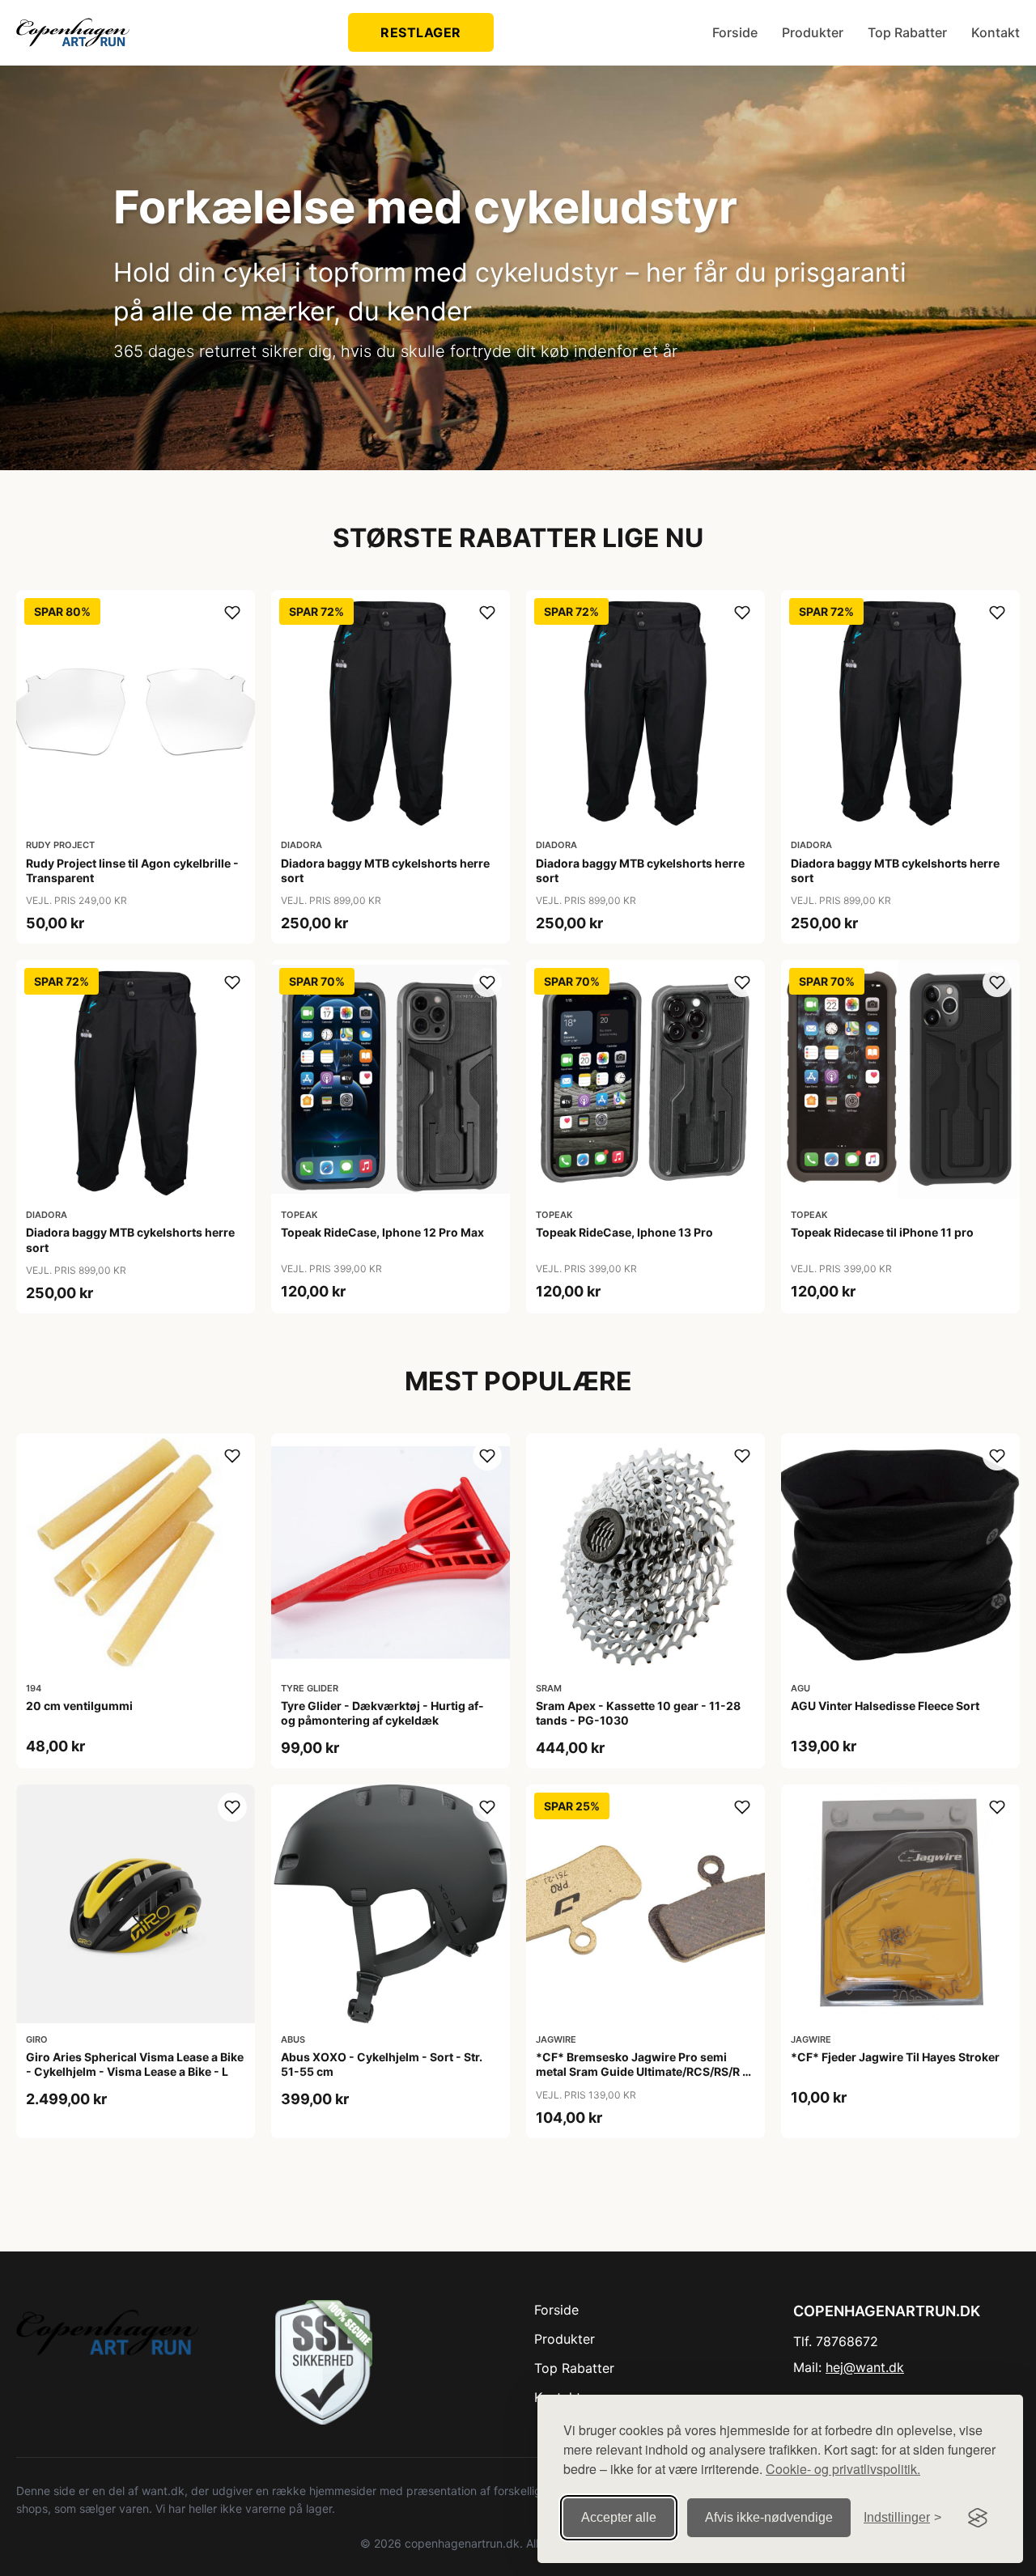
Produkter (813, 32)
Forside (735, 32)
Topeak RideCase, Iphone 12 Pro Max (382, 1232)
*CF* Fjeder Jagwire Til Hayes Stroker (895, 2057)
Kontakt (996, 32)
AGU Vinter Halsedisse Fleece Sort (885, 1706)
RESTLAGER (421, 32)
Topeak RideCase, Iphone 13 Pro (624, 1232)
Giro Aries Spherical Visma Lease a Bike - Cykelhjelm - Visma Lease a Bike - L (135, 2064)
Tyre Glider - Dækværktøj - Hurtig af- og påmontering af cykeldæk (382, 1713)
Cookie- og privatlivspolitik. (843, 2469)
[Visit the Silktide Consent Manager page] (978, 2518)
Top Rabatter (907, 32)
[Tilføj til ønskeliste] (232, 613)
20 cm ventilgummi (79, 1706)
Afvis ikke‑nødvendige (769, 2517)
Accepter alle (619, 2517)
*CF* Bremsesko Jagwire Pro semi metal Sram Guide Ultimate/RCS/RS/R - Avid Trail (642, 2071)
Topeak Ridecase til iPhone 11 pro (882, 1232)
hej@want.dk (865, 2367)
